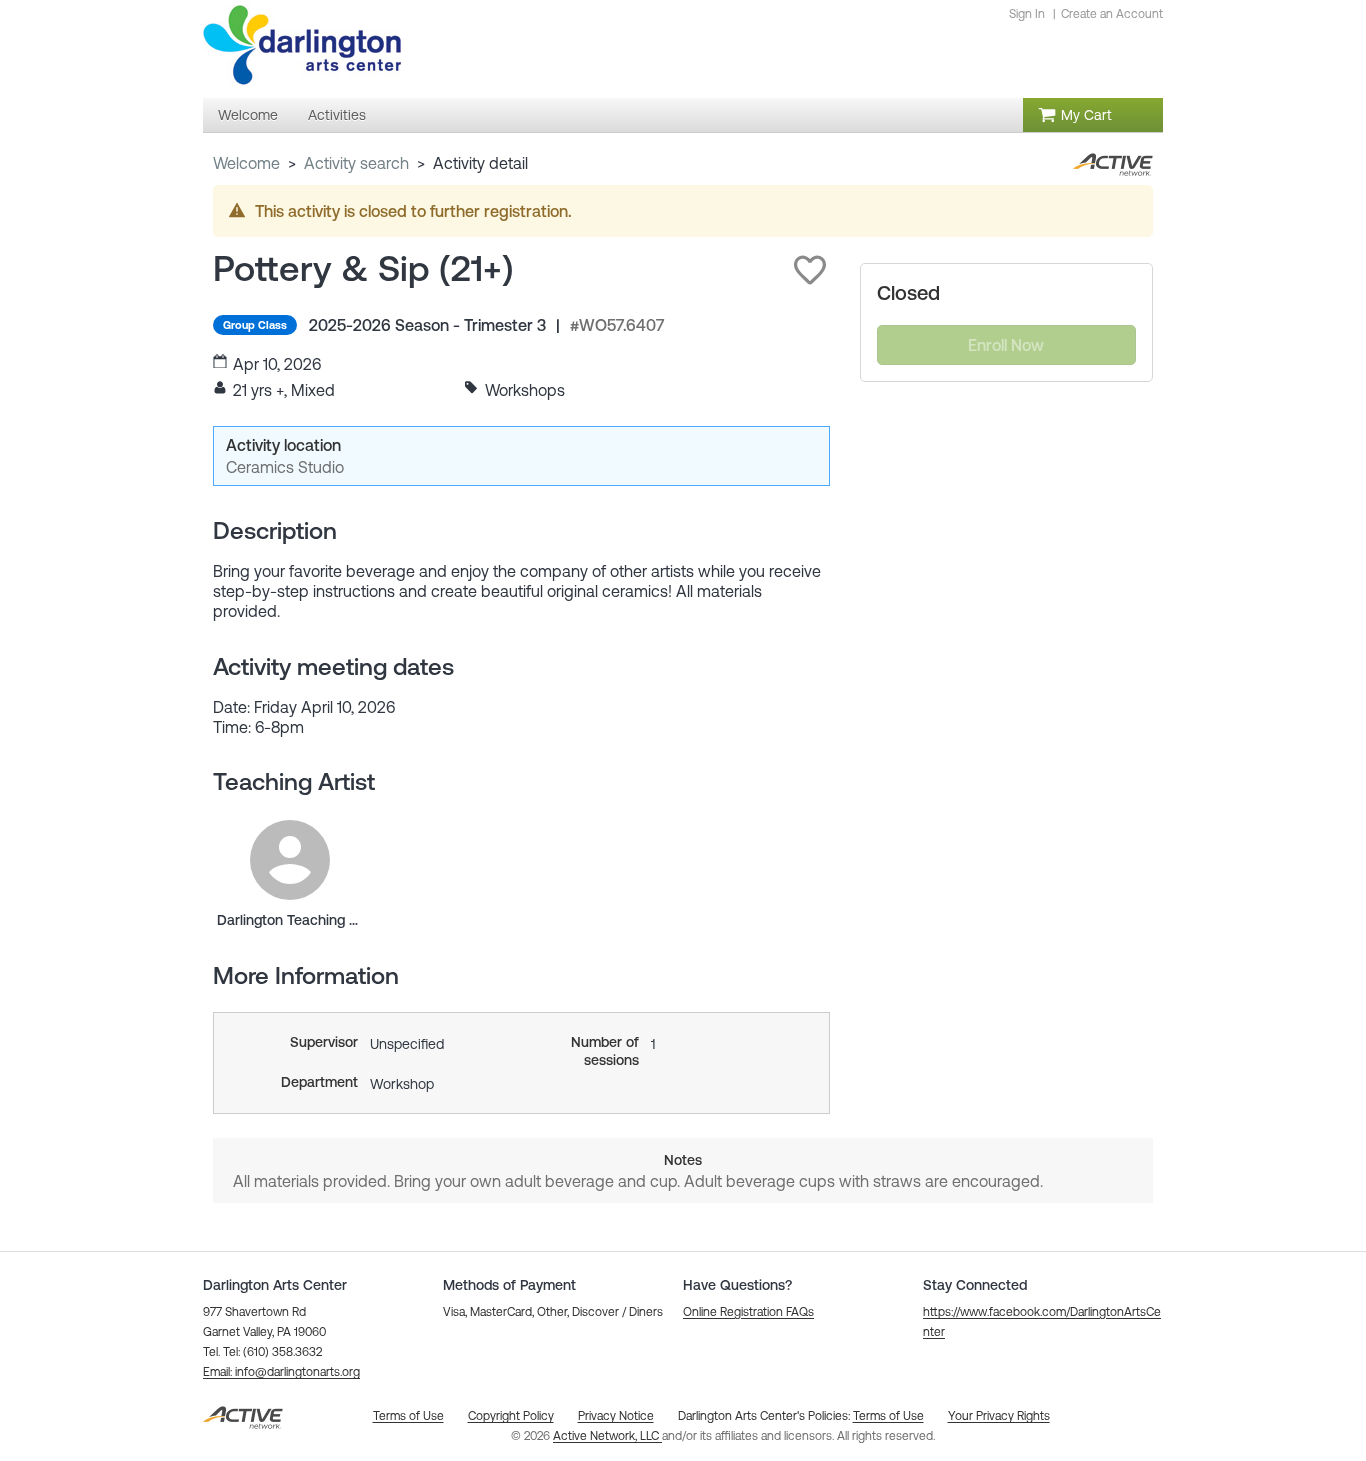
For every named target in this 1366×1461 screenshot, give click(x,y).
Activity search (356, 163)
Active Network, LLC (607, 1436)
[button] (810, 270)
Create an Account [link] (1112, 14)
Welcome (246, 163)
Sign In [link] (1027, 14)
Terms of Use (888, 1416)
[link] (290, 860)
